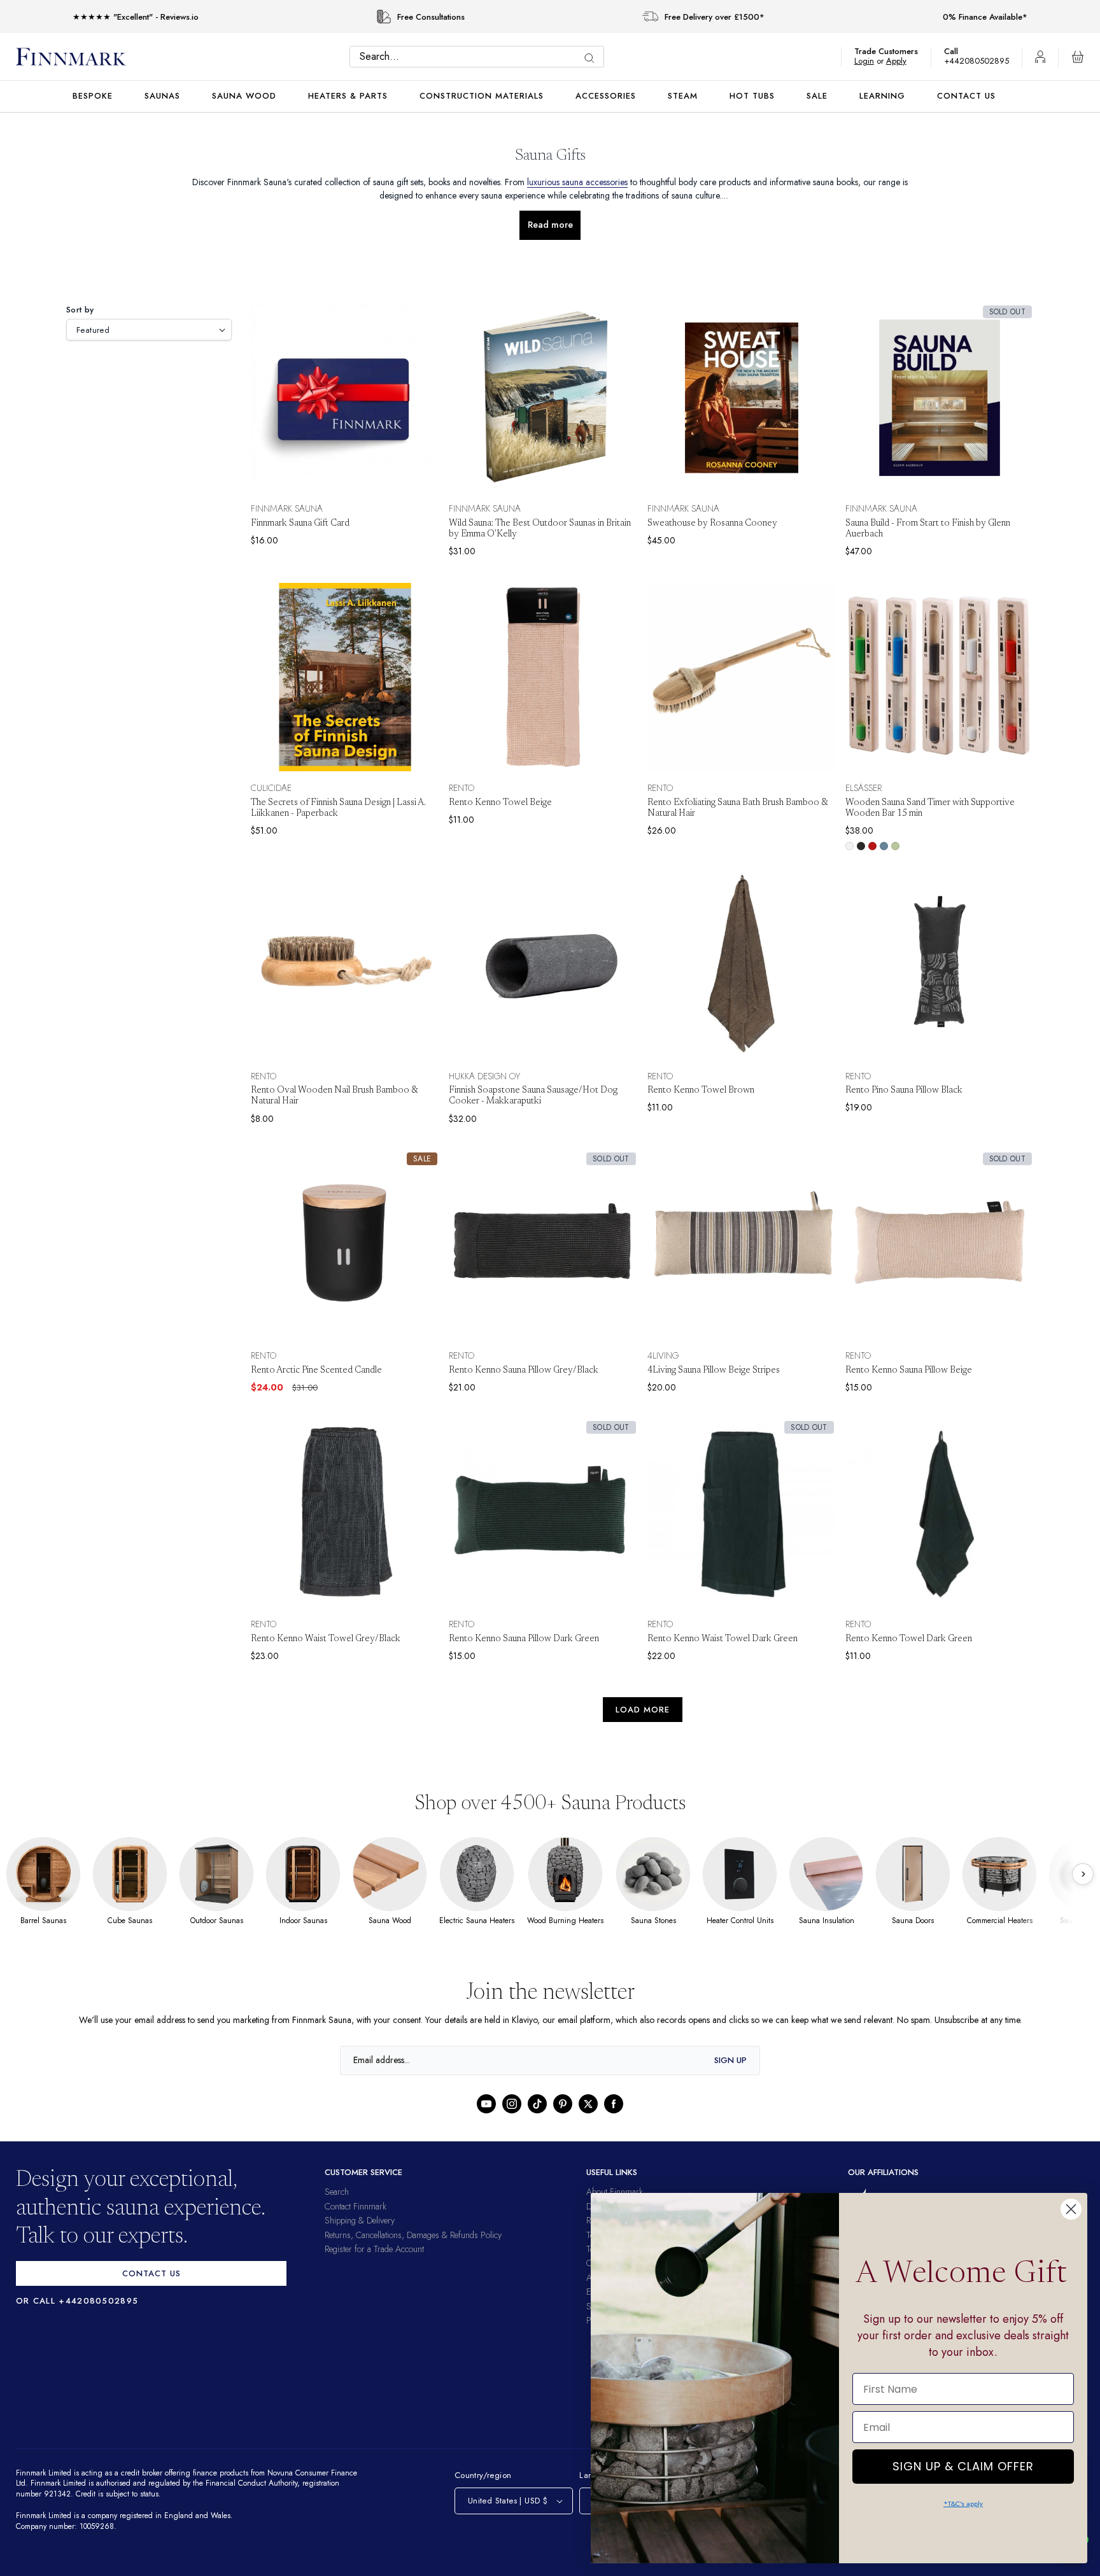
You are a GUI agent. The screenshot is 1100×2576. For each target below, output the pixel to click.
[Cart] (1078, 57)
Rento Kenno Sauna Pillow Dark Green (524, 1639)
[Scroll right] (1083, 1874)
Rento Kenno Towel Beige (500, 803)
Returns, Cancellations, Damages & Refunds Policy (413, 2235)
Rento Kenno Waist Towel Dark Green (723, 1639)
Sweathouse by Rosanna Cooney (712, 524)
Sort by (80, 310)
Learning (882, 96)
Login (871, 61)
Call (957, 51)
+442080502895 (980, 61)
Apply (902, 61)
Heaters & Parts (348, 96)
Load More (643, 1710)
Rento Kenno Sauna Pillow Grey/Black (524, 1371)
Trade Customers (892, 51)
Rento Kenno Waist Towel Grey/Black (326, 1639)
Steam (683, 96)
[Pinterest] (563, 2104)
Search (337, 2192)
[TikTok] (537, 2104)
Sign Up (730, 2060)
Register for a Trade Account (374, 2249)
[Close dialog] (1071, 2209)
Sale (817, 96)
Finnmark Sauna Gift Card (300, 524)
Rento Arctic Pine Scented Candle (316, 1371)
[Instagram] (512, 2104)
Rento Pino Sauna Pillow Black (904, 1091)
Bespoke (93, 96)
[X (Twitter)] (588, 2104)
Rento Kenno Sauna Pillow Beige (909, 1371)
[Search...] (593, 58)
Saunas (162, 96)
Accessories (606, 96)
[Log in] (1040, 57)
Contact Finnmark (356, 2206)
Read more (550, 225)
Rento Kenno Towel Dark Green (909, 1639)
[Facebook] (614, 2104)
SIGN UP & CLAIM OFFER (963, 2463)
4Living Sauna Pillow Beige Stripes (714, 1371)
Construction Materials (482, 96)
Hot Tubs (752, 96)
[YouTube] (486, 2104)
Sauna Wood (244, 96)
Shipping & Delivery (360, 2220)
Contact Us (966, 96)
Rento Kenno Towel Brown (701, 1091)
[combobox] (480, 57)
